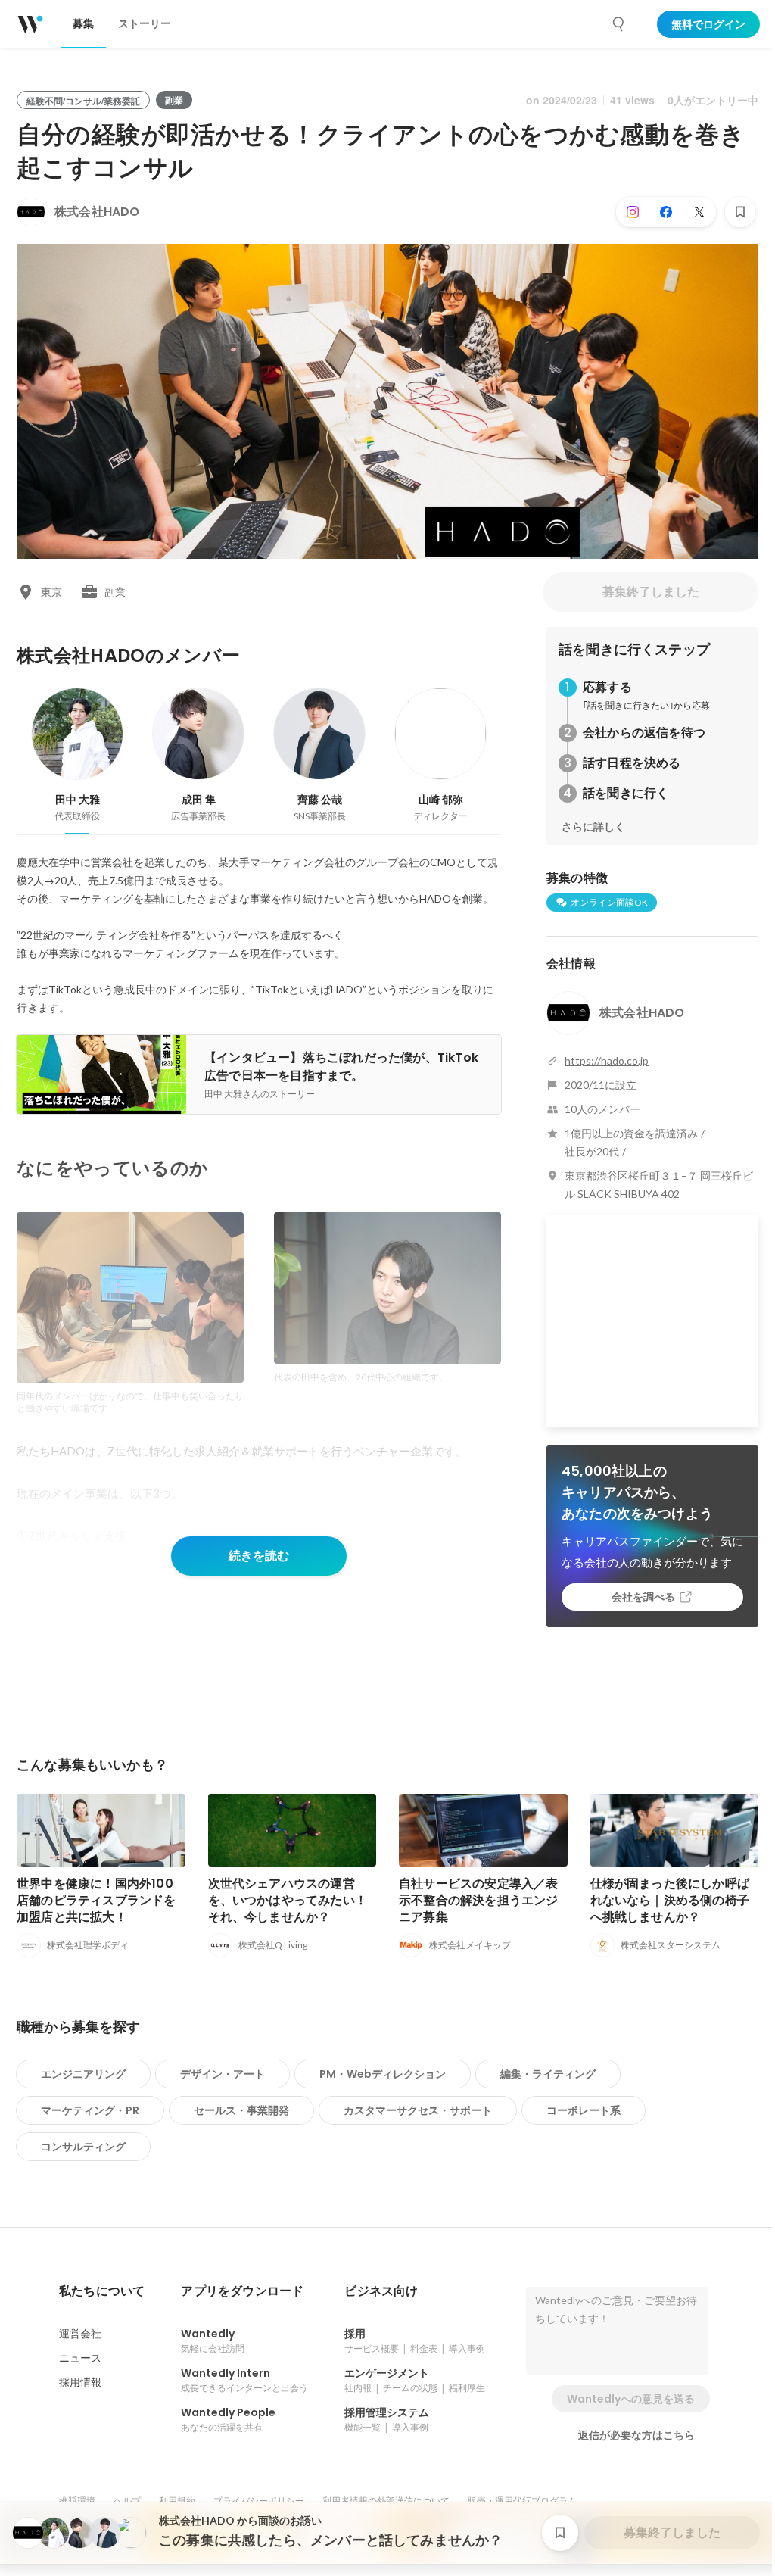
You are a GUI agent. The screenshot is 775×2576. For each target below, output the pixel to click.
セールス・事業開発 (241, 2110)
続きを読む (259, 1556)
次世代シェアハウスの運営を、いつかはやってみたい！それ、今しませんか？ (288, 1900)
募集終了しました (651, 592)
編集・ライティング (548, 2074)
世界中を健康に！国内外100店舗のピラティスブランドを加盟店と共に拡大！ (96, 1900)
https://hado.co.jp (607, 1060)
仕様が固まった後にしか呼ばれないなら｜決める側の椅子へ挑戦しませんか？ (670, 1900)
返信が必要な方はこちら (636, 2435)
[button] (102, 2291)
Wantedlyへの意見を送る (631, 2399)
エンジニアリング (83, 2074)
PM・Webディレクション (383, 2074)
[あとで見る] (740, 212)
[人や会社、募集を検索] (619, 24)
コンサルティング (83, 2147)
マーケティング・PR (90, 2110)
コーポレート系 (584, 2110)
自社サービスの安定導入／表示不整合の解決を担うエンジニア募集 (479, 1900)
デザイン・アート (223, 2074)
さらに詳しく (593, 827)
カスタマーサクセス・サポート (418, 2110)
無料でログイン (708, 24)
